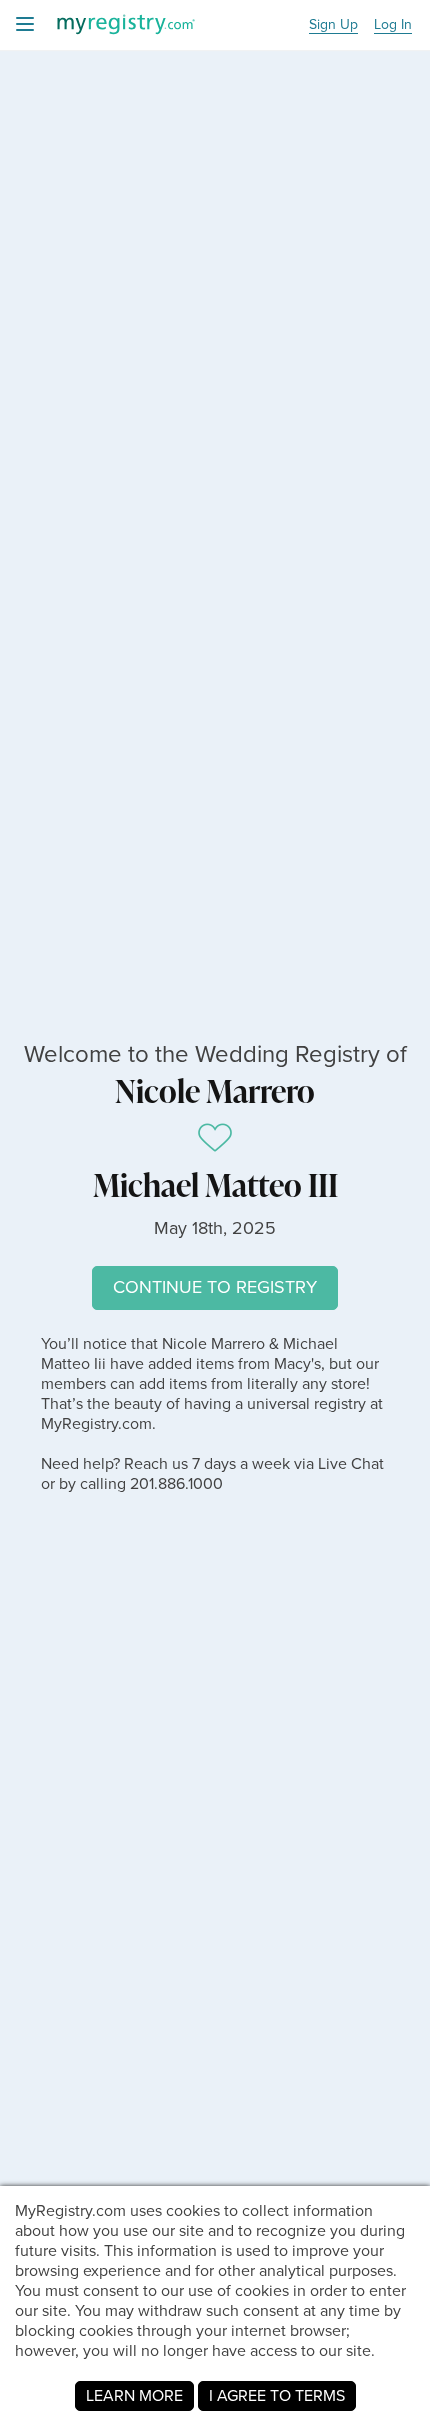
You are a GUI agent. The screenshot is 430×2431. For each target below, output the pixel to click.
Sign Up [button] (333, 25)
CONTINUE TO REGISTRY (215, 1287)
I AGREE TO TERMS (277, 2395)
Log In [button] (393, 25)
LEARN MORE (134, 2395)
